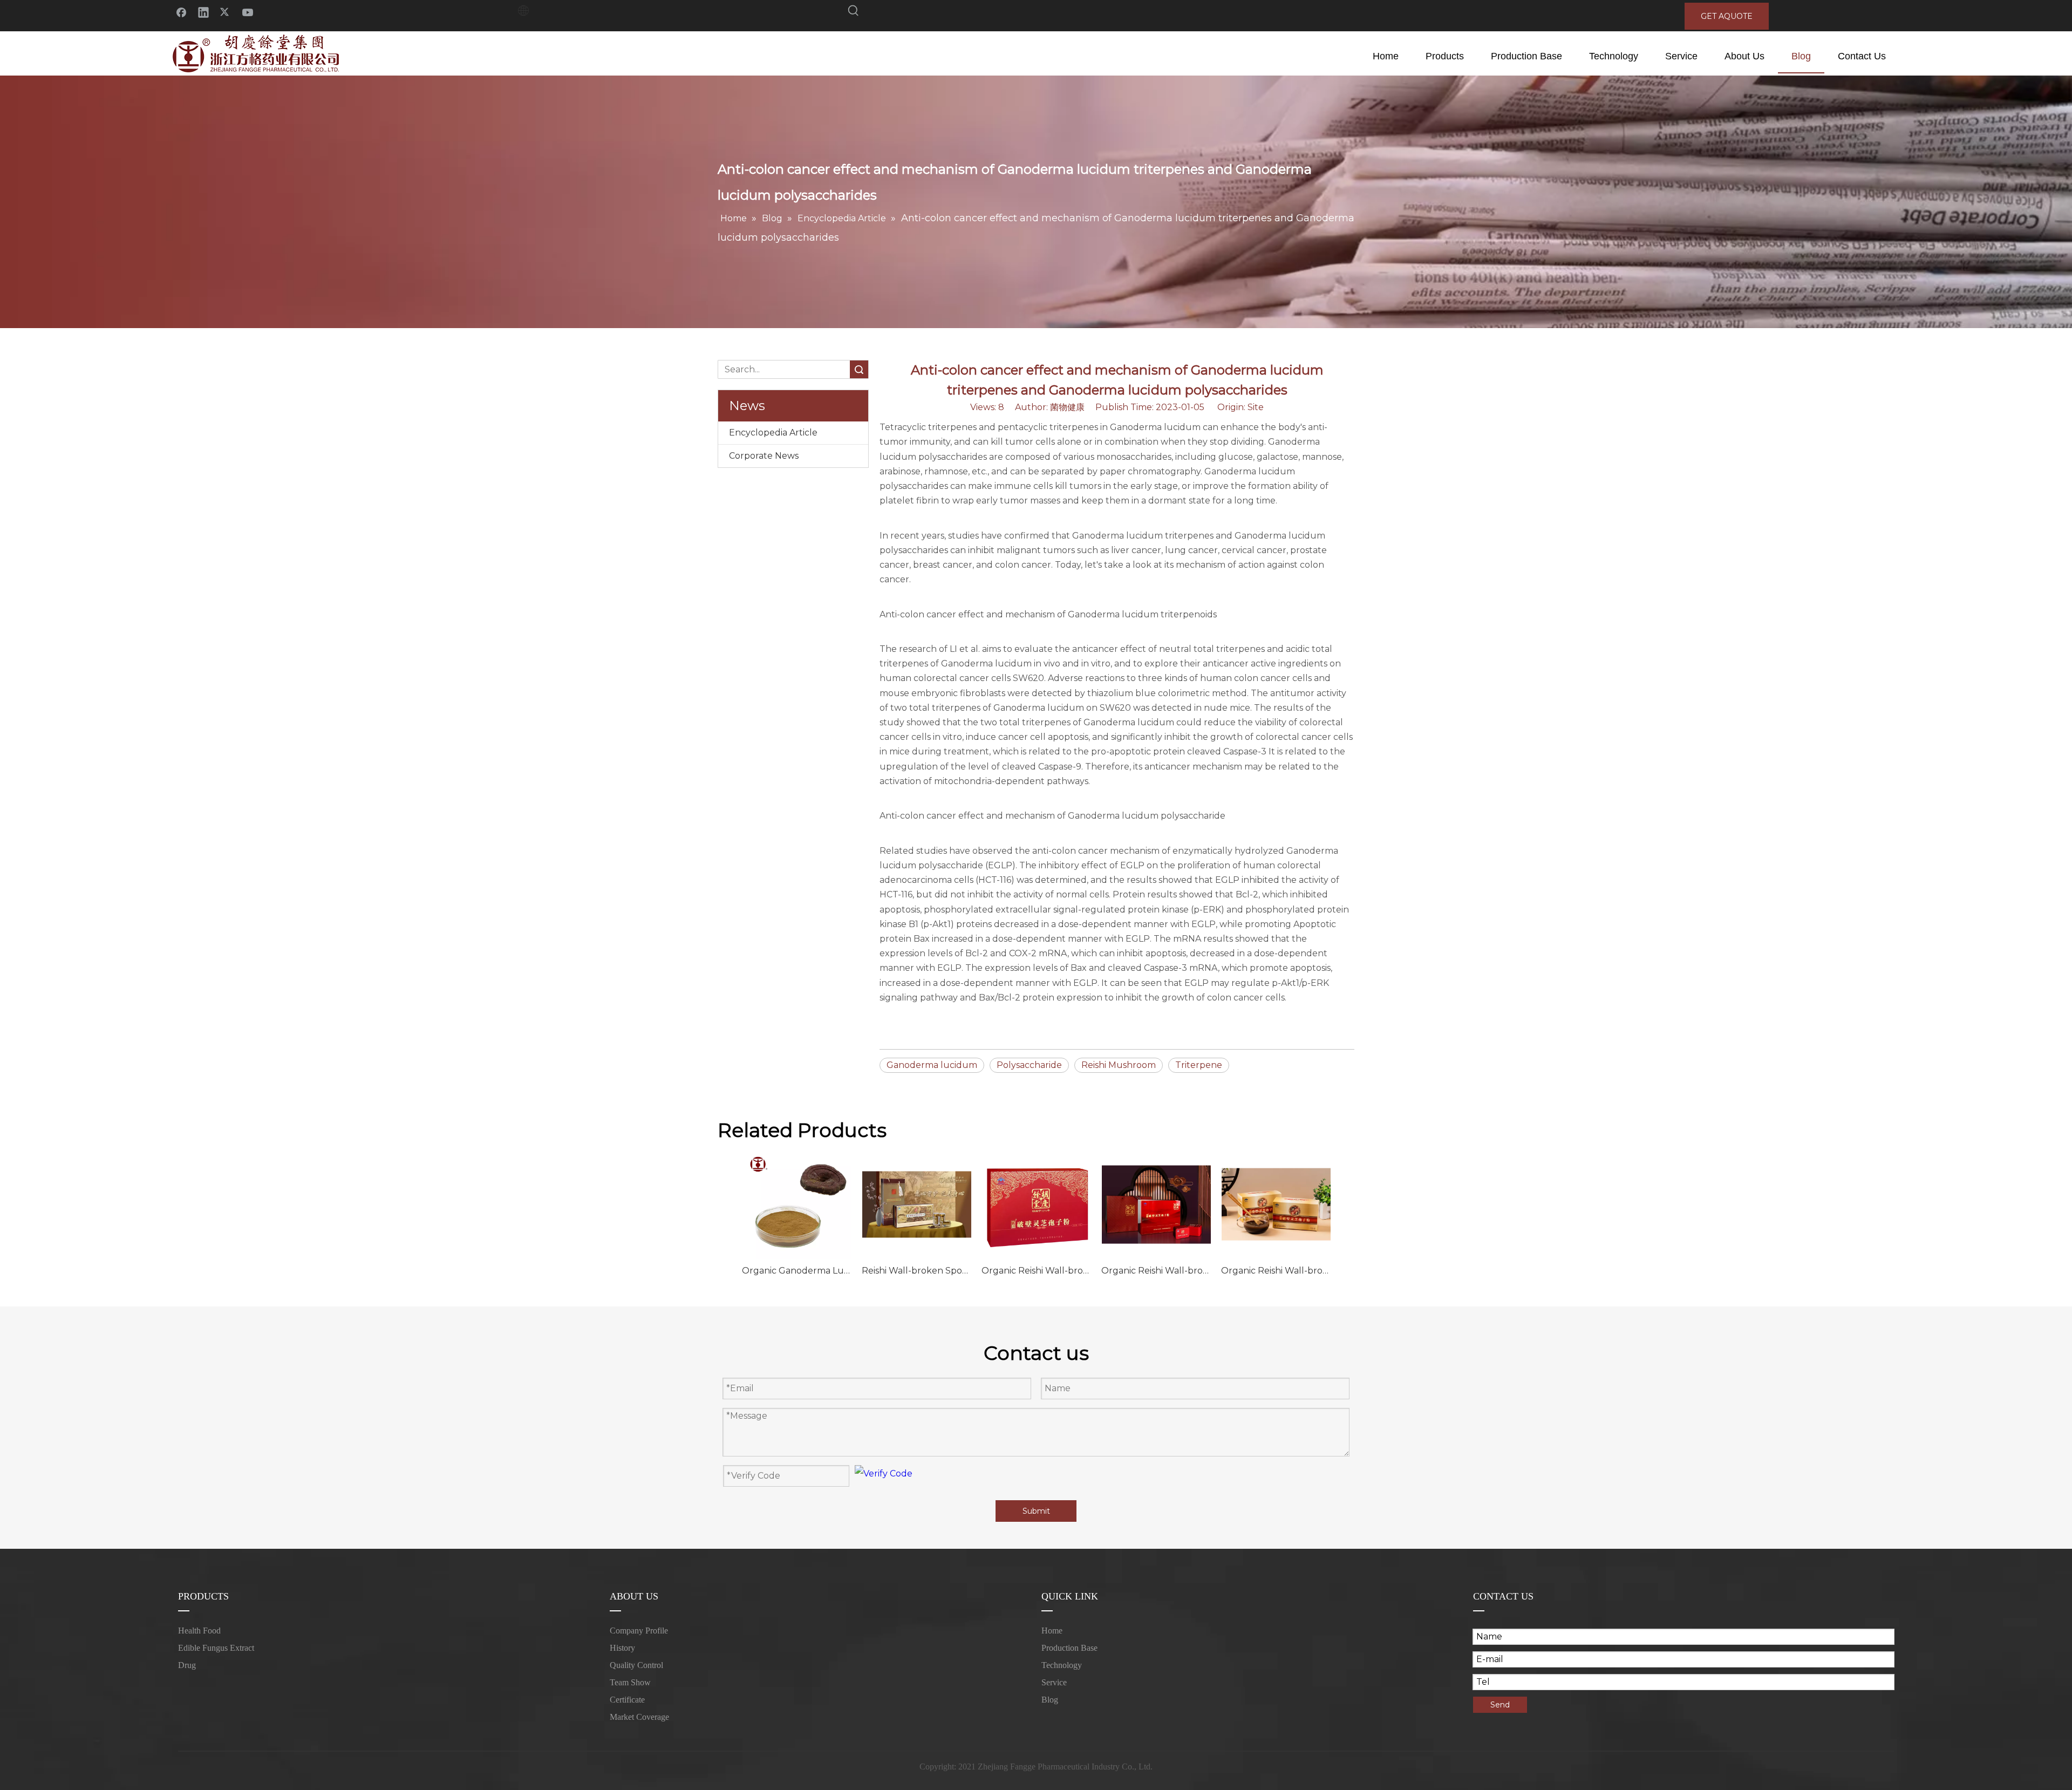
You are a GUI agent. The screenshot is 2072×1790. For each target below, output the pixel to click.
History (622, 1648)
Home (1052, 1631)
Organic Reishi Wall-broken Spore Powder (1036, 1271)
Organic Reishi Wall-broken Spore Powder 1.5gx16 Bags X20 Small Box (1276, 1271)
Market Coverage (639, 1717)
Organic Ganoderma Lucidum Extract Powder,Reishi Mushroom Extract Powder (796, 1271)
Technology (1062, 1665)
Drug (187, 1665)
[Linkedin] (203, 12)
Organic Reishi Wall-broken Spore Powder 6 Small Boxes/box (1156, 1271)
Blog (1050, 1700)
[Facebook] (181, 12)
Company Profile (639, 1631)
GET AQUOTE (1727, 16)
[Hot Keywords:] (854, 12)
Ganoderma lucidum (932, 1065)
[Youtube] (248, 12)
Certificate (627, 1700)
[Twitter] (226, 12)
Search (859, 369)
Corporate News (764, 456)
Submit (1036, 1511)
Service (1054, 1682)
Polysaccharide (1029, 1065)
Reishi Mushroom (1119, 1065)
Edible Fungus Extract (216, 1648)
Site (1256, 407)
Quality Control (636, 1665)
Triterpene (1199, 1065)
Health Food (199, 1631)
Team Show (630, 1682)
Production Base (1069, 1648)
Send (1500, 1705)
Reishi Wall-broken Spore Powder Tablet (916, 1271)
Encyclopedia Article (773, 433)
